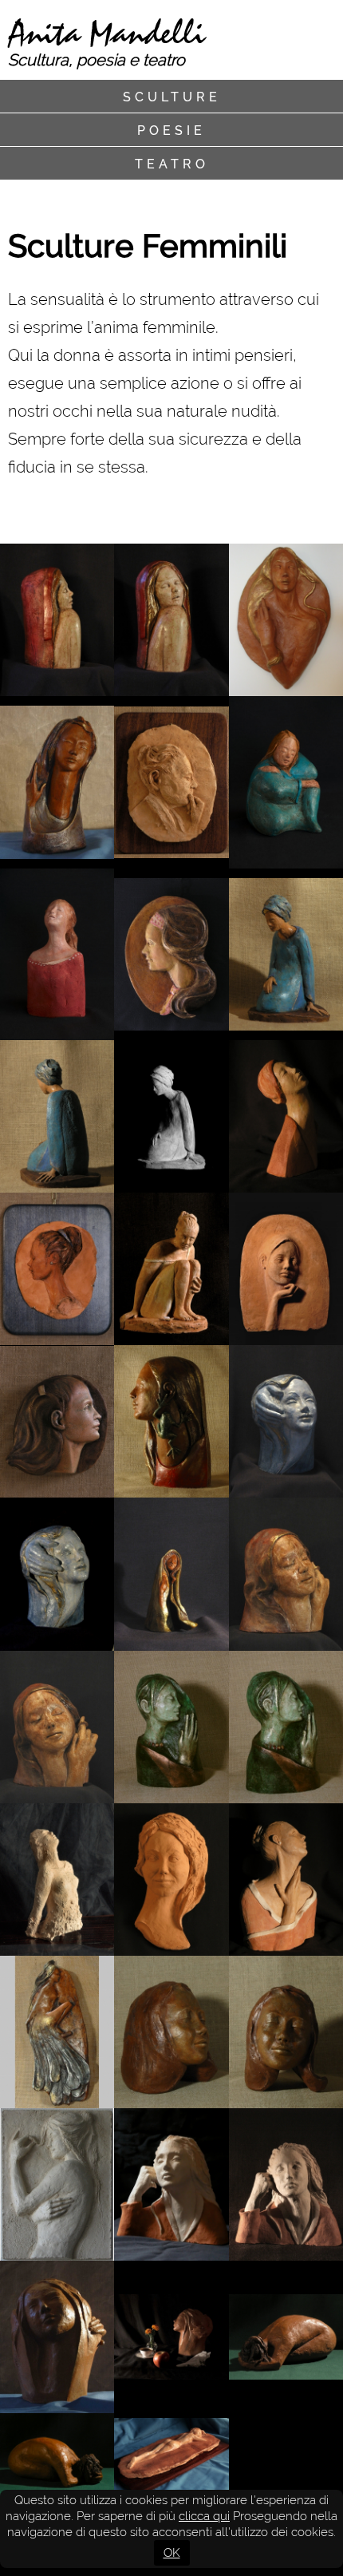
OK (172, 2553)
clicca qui (204, 2516)
